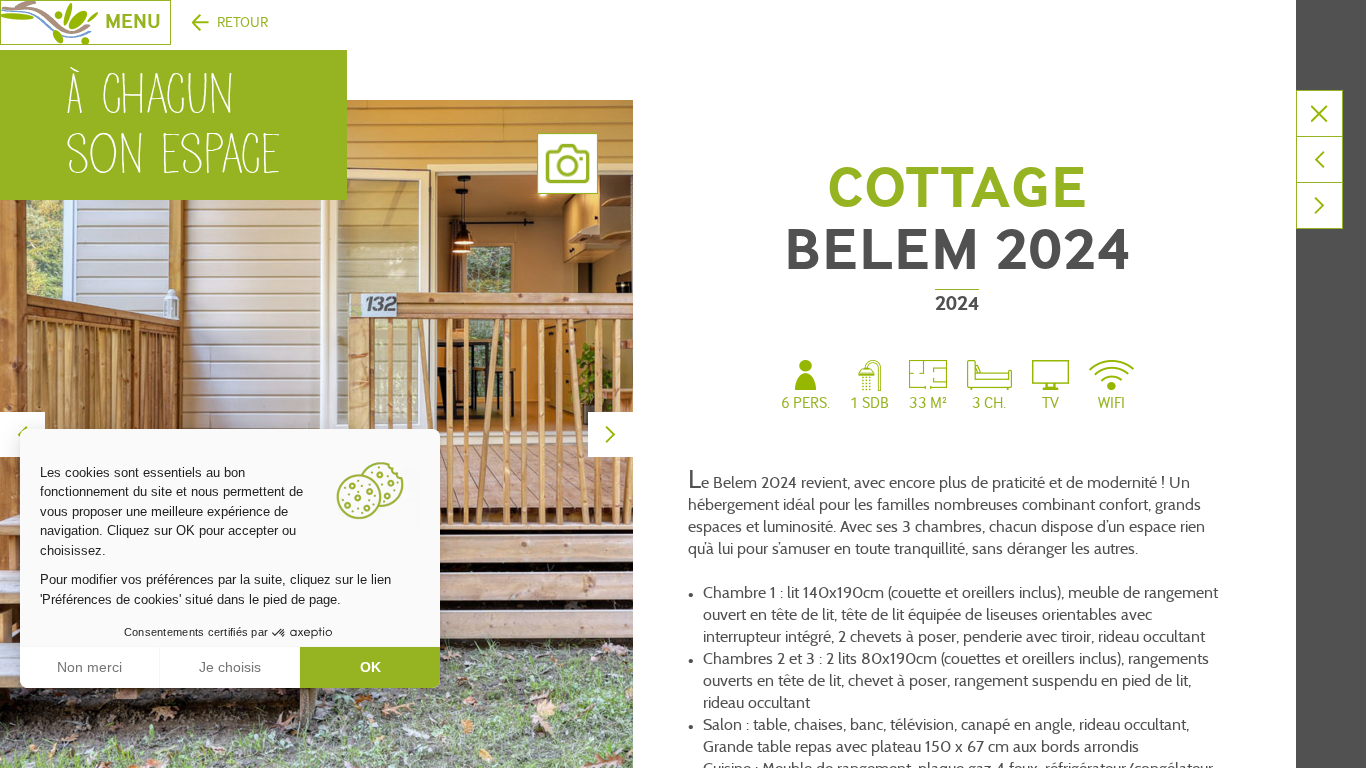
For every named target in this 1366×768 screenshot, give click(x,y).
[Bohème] (1319, 159)
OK (370, 667)
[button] (30, 746)
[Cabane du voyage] (1319, 205)
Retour (242, 22)
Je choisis (230, 667)
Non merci (89, 667)
